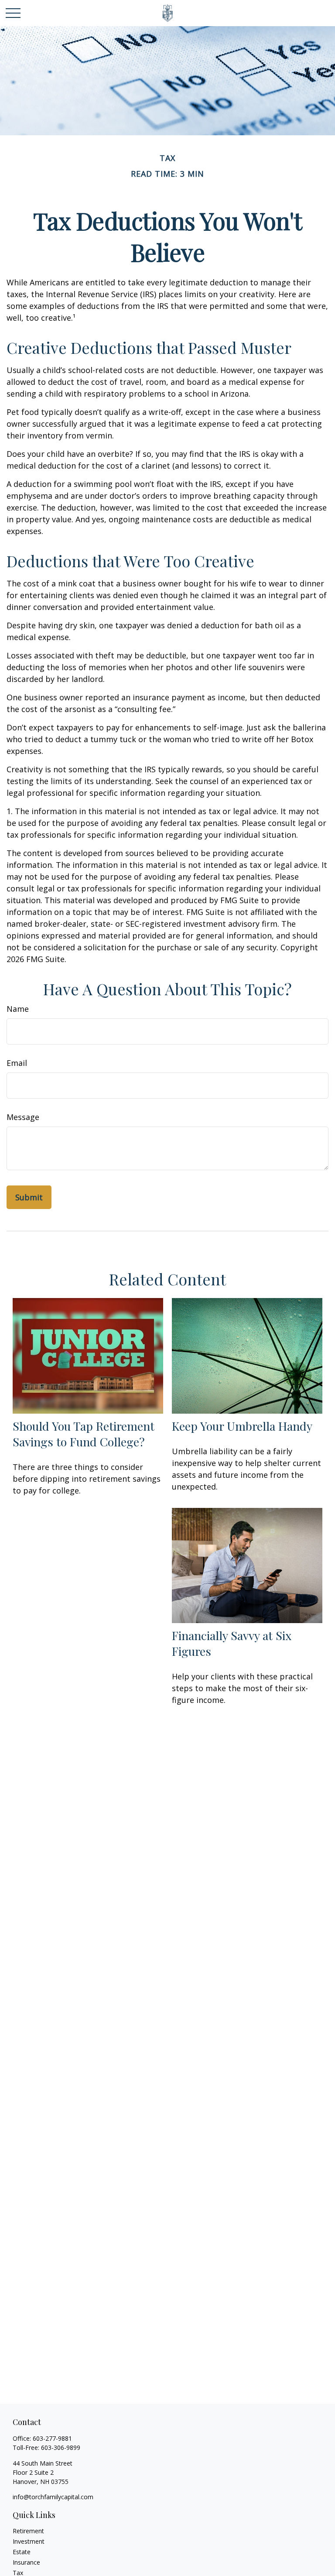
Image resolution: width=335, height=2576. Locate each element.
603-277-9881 (52, 2438)
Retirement (28, 2531)
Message (23, 1117)
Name (18, 1009)
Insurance (26, 2562)
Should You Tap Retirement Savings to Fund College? (84, 1434)
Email (17, 1063)
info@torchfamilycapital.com (53, 2497)
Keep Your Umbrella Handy (242, 1426)
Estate (22, 2552)
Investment (29, 2541)
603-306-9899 (61, 2448)
